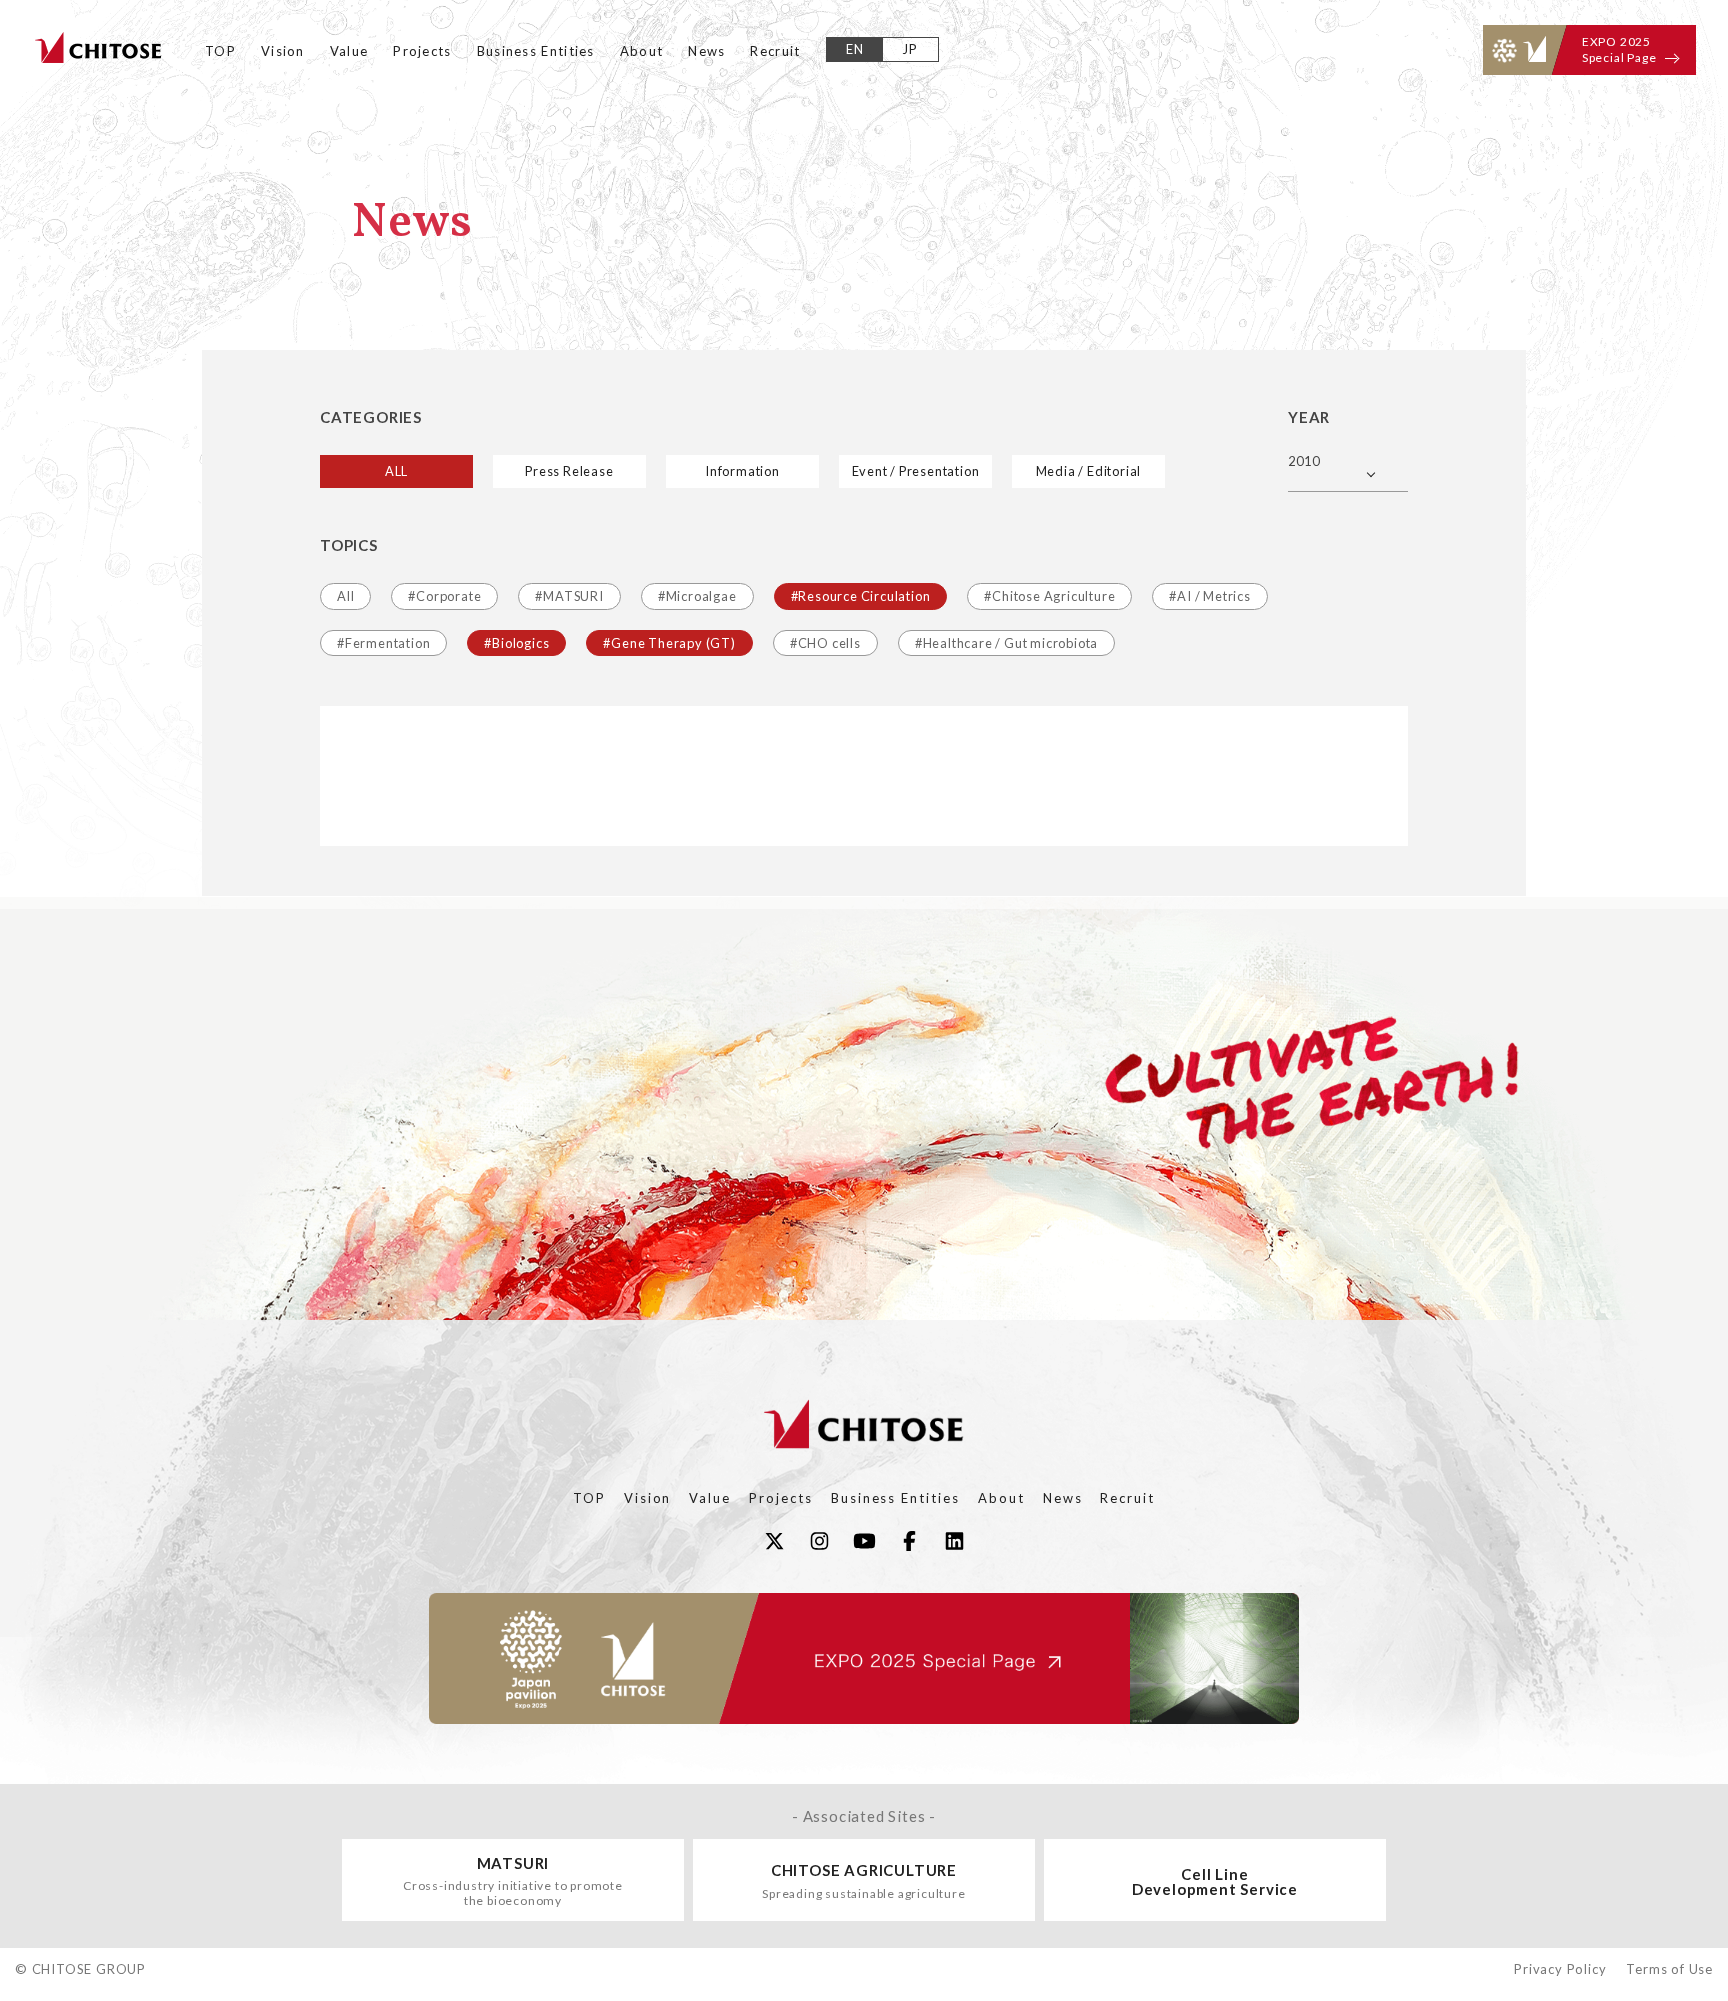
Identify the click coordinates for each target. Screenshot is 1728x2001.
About (642, 51)
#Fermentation (383, 643)
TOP (220, 51)
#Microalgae (697, 596)
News (706, 51)
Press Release (569, 471)
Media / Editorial (1089, 471)
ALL (396, 471)
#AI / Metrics (1209, 596)
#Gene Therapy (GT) (669, 643)
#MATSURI (569, 596)
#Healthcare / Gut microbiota (1006, 643)
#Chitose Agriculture (1049, 596)
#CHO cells (825, 643)
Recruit (775, 51)
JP (910, 49)
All (345, 596)
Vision (283, 51)
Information (742, 471)
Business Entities (536, 51)
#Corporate (444, 596)
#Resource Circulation (861, 596)
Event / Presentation (916, 471)
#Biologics (516, 643)
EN (855, 49)
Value (349, 51)
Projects (422, 51)
